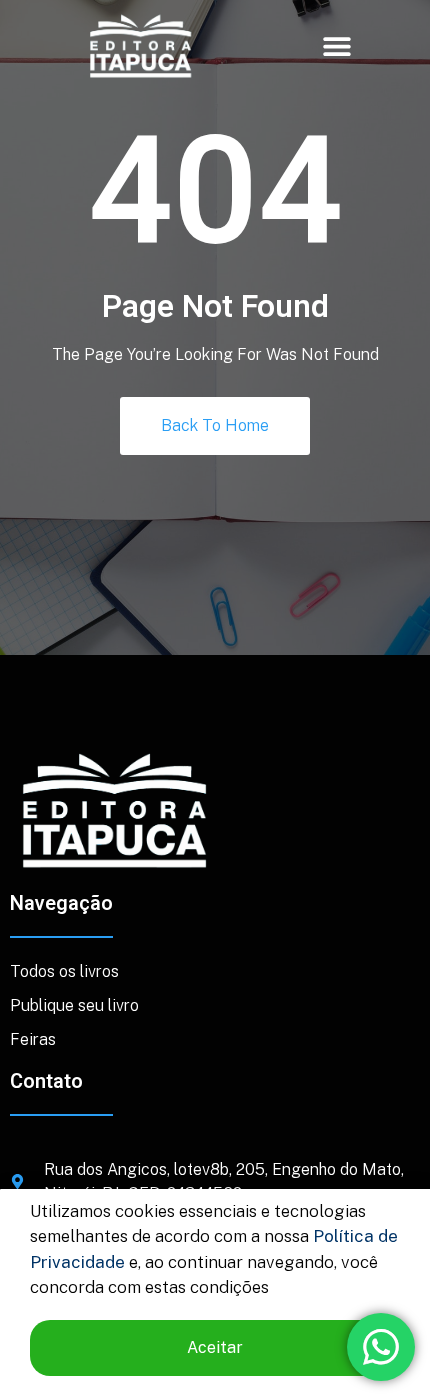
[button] (337, 45)
